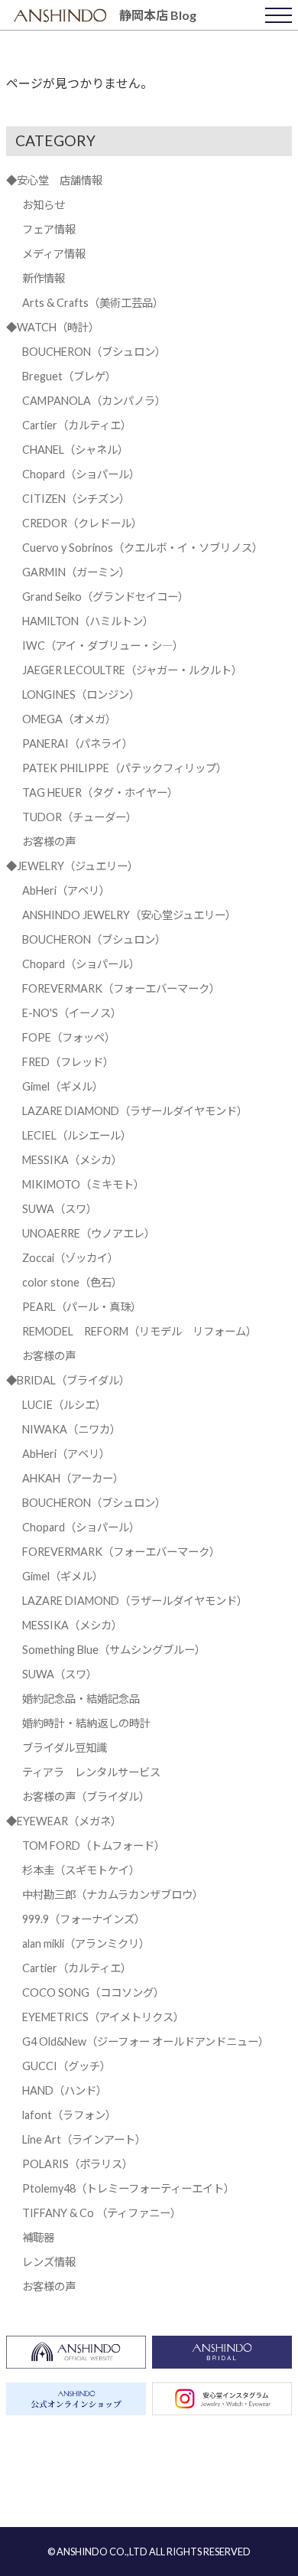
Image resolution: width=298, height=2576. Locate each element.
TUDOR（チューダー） (79, 817)
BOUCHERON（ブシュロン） (94, 352)
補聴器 (38, 2237)
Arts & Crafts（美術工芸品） (93, 303)
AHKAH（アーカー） (73, 1478)
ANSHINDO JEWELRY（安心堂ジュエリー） (129, 915)
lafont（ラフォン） (69, 2115)
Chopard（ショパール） (81, 474)
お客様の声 (49, 841)
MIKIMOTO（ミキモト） (83, 1184)
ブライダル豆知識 (65, 1748)
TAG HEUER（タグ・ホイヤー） (100, 792)
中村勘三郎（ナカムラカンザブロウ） (113, 1895)
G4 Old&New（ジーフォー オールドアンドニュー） (146, 2041)
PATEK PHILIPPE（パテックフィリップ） (125, 768)
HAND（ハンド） (65, 2090)
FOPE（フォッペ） (69, 1037)
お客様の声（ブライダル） (86, 1797)
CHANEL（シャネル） (75, 450)
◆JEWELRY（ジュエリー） (72, 866)
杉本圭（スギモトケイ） (81, 1870)
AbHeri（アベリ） (66, 890)
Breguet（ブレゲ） (69, 376)
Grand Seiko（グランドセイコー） (105, 597)
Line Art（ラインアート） (84, 2139)
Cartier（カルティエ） (77, 425)
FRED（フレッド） (68, 1062)
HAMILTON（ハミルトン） (88, 621)
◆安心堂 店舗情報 (54, 180)
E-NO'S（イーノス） (72, 1013)
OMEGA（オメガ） (69, 719)
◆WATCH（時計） (53, 327)
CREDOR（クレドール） (82, 523)
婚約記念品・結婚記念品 (81, 1699)
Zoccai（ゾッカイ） (70, 1258)
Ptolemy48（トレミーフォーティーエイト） (128, 2188)
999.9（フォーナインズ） (84, 1919)
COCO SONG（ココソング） (93, 1992)
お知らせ (44, 205)
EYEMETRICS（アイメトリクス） (103, 2017)
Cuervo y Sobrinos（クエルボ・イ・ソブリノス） (143, 548)
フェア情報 (49, 229)
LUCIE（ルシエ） (64, 1405)
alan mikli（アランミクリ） (86, 1943)
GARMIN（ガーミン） (76, 572)
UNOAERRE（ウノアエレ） (89, 1233)
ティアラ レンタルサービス (91, 1772)
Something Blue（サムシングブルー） (114, 1650)
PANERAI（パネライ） (78, 743)
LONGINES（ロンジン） (81, 695)
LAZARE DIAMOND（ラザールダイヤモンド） (135, 1111)
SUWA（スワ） (60, 1209)
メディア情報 (54, 254)
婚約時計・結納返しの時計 (86, 1723)
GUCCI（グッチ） (66, 2066)
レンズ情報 (49, 2262)
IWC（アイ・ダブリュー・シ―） (103, 646)
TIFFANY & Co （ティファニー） (102, 2213)
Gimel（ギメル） (63, 1086)
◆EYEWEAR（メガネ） (64, 1821)
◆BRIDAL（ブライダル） (68, 1380)
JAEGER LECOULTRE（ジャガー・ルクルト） (132, 670)
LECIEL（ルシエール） (77, 1135)
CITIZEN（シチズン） (76, 499)
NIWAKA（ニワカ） (71, 1429)
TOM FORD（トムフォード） (94, 1846)
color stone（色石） (72, 1282)
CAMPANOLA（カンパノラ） (94, 401)
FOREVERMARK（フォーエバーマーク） (121, 988)
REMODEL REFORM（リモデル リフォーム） (139, 1331)
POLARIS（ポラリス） (78, 2164)
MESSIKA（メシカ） (72, 1160)
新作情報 (44, 278)
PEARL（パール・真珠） (82, 1307)
